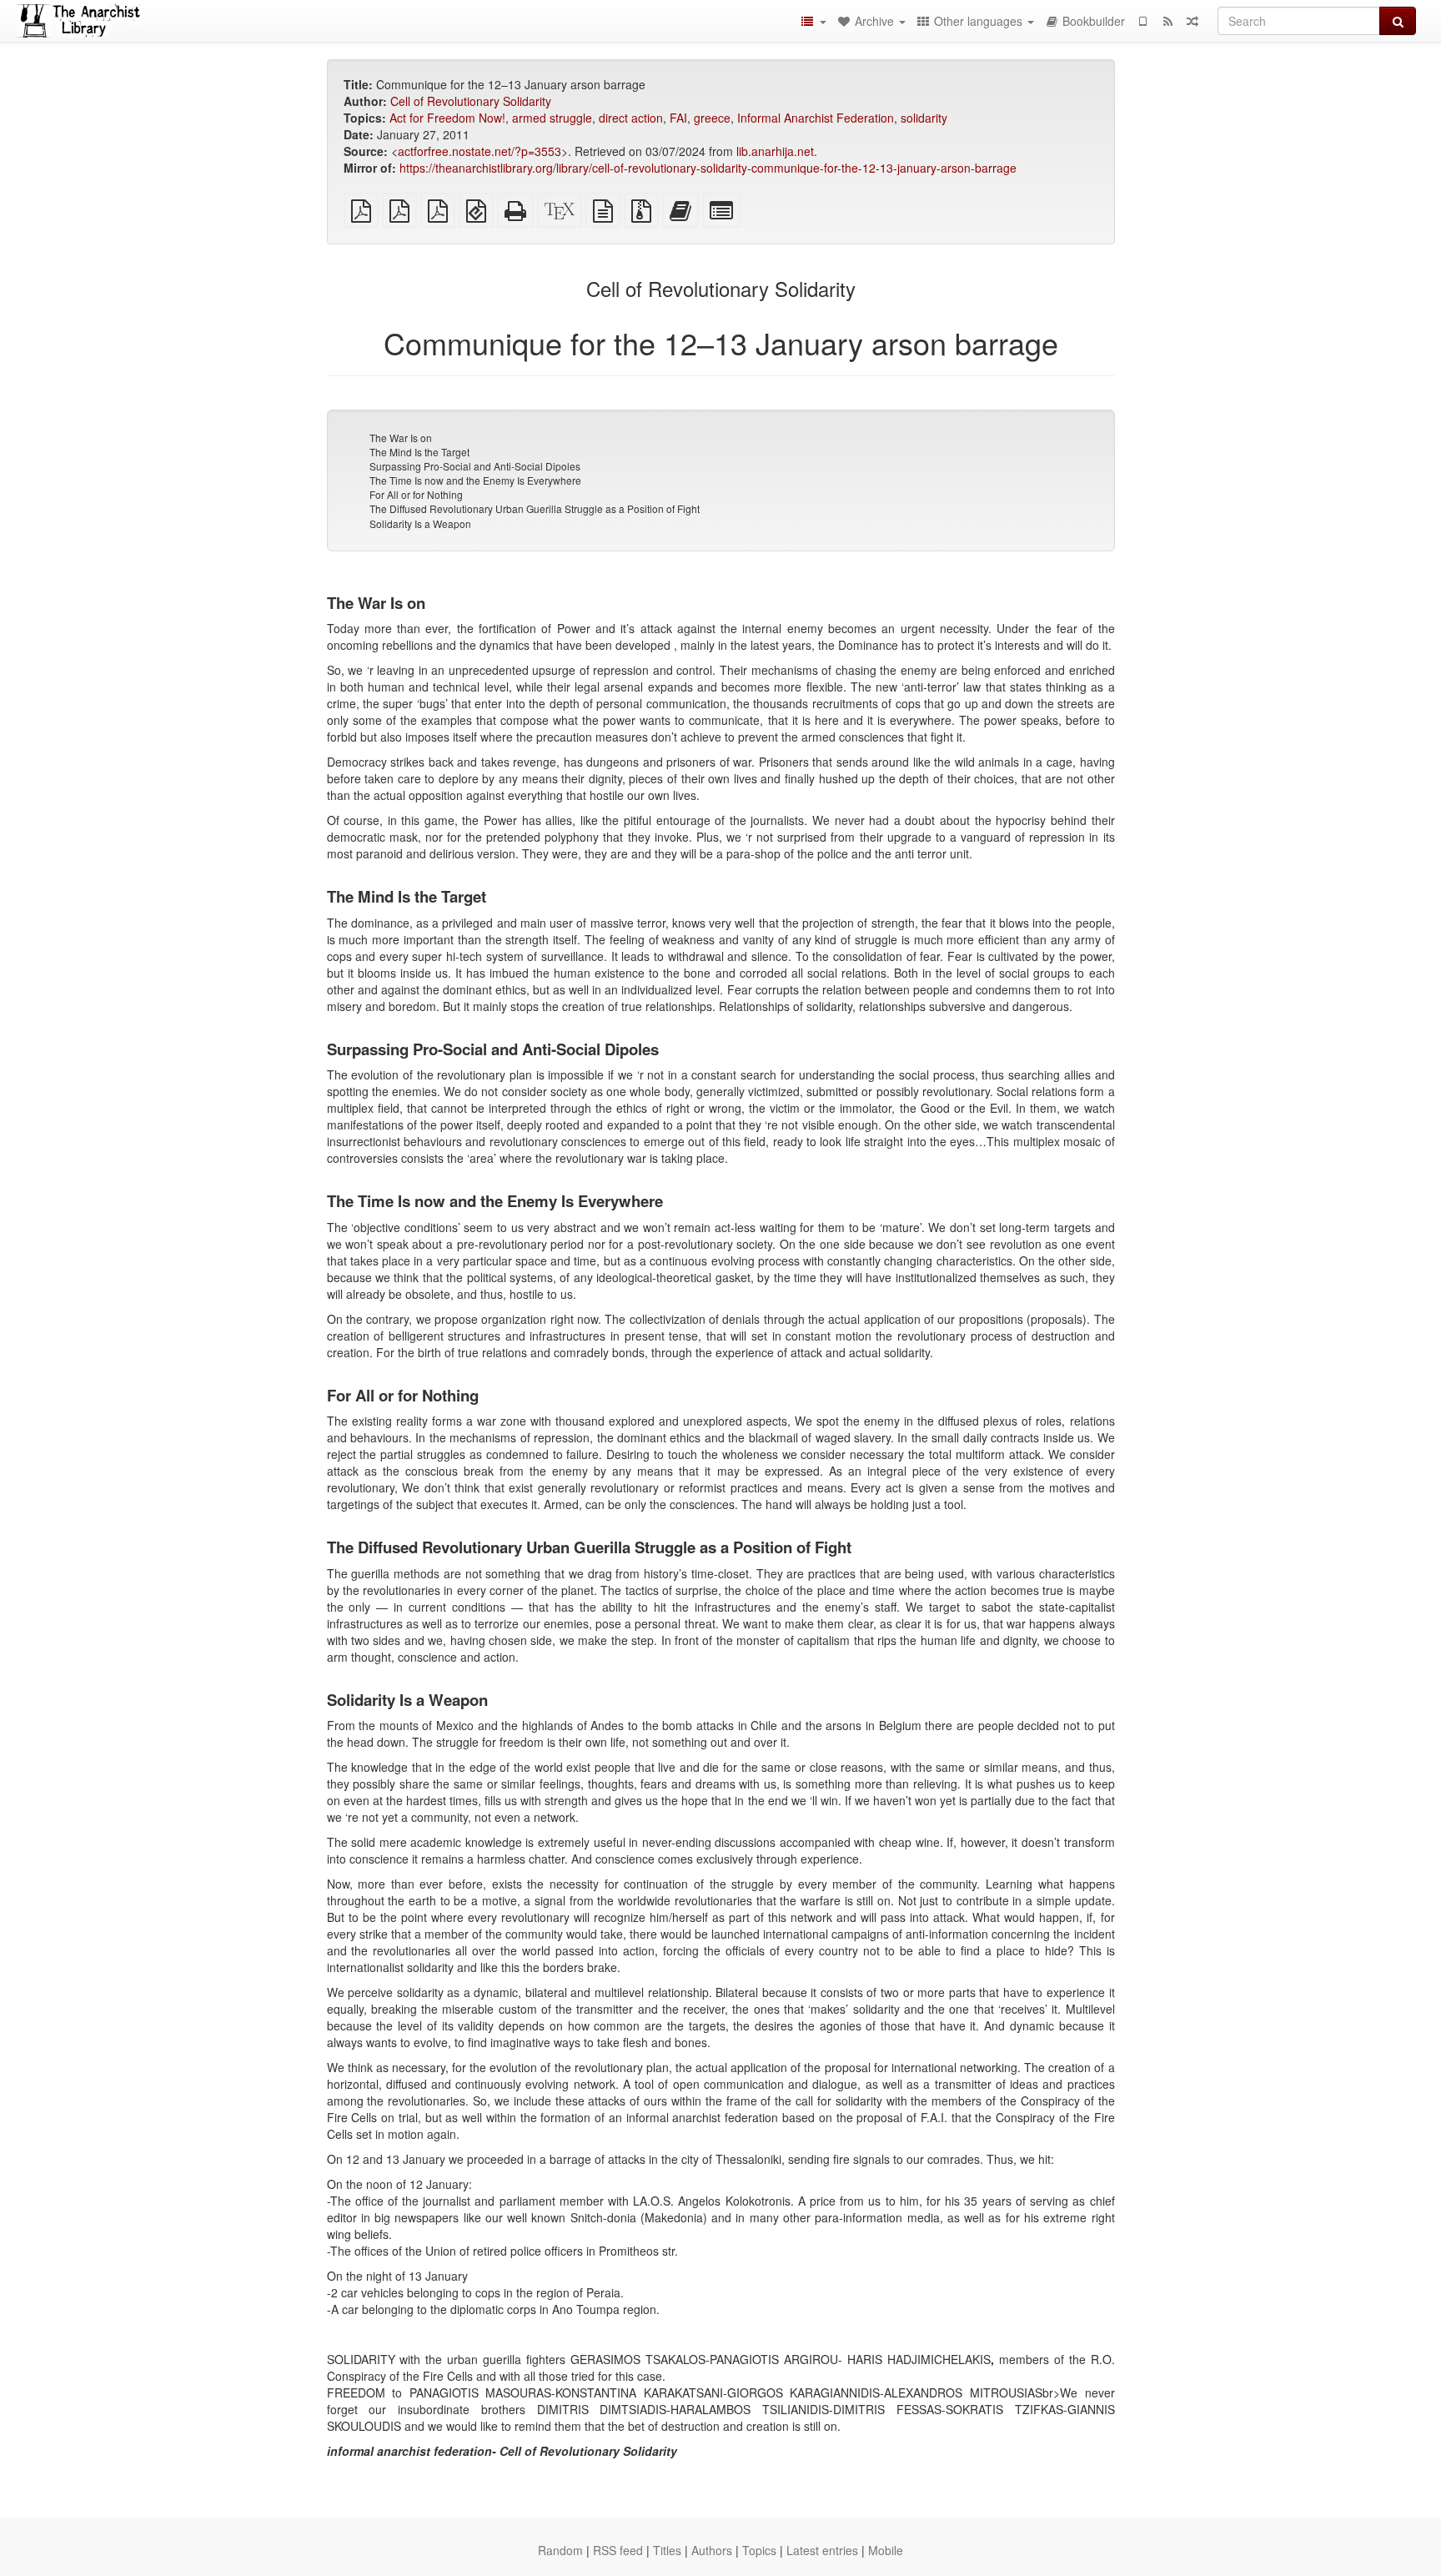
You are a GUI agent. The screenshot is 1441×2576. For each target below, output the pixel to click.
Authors (712, 2550)
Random (560, 2550)
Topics (759, 2550)
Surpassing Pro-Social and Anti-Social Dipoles (475, 466)
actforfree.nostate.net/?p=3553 (479, 151)
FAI (678, 118)
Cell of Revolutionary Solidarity (471, 101)
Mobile (886, 2550)
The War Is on (401, 438)
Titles (667, 2550)
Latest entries (822, 2550)
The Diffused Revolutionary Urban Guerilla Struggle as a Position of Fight (535, 508)
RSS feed (618, 2550)
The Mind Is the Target (419, 452)
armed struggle (552, 118)
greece (712, 118)
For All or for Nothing (416, 494)
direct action (631, 118)
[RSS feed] (1167, 21)
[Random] (1192, 21)
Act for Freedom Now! (447, 118)
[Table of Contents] (813, 21)
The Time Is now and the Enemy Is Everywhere (475, 480)
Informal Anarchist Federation (816, 118)
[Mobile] (1142, 21)
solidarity (924, 118)
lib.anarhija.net (775, 151)
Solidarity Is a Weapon (420, 523)
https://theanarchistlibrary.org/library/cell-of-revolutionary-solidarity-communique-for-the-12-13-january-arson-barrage (708, 168)
